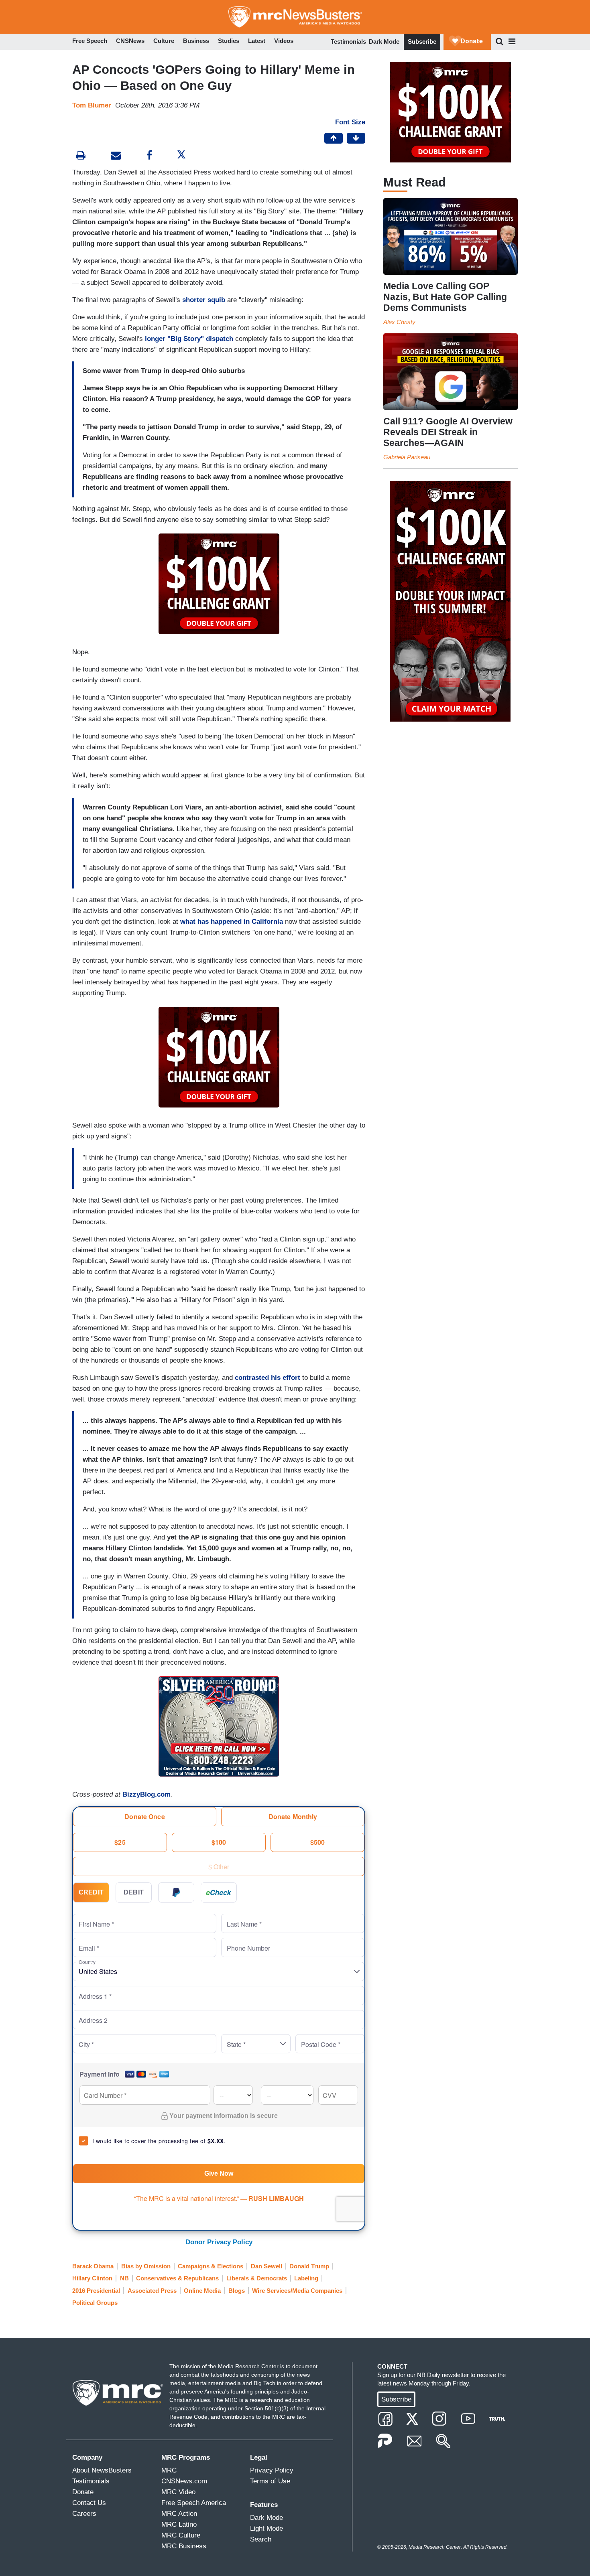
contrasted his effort (268, 1378)
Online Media (202, 2291)
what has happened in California (232, 922)
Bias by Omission (146, 2266)
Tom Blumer (92, 105)
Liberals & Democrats (257, 2278)
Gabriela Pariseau (407, 457)
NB (124, 2278)
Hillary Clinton (92, 2278)
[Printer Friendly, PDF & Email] (116, 156)
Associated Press (152, 2291)
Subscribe (422, 42)
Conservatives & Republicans (177, 2278)
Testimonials (348, 42)
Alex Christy (399, 322)
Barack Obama (93, 2266)
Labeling (306, 2278)
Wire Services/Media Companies (297, 2291)
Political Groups (95, 2303)
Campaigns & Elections (211, 2266)
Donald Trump (309, 2266)
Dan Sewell (267, 2266)
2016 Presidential (96, 2291)
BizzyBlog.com (146, 1794)
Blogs (237, 2291)
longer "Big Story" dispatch (189, 339)
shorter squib (204, 300)
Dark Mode (384, 42)
